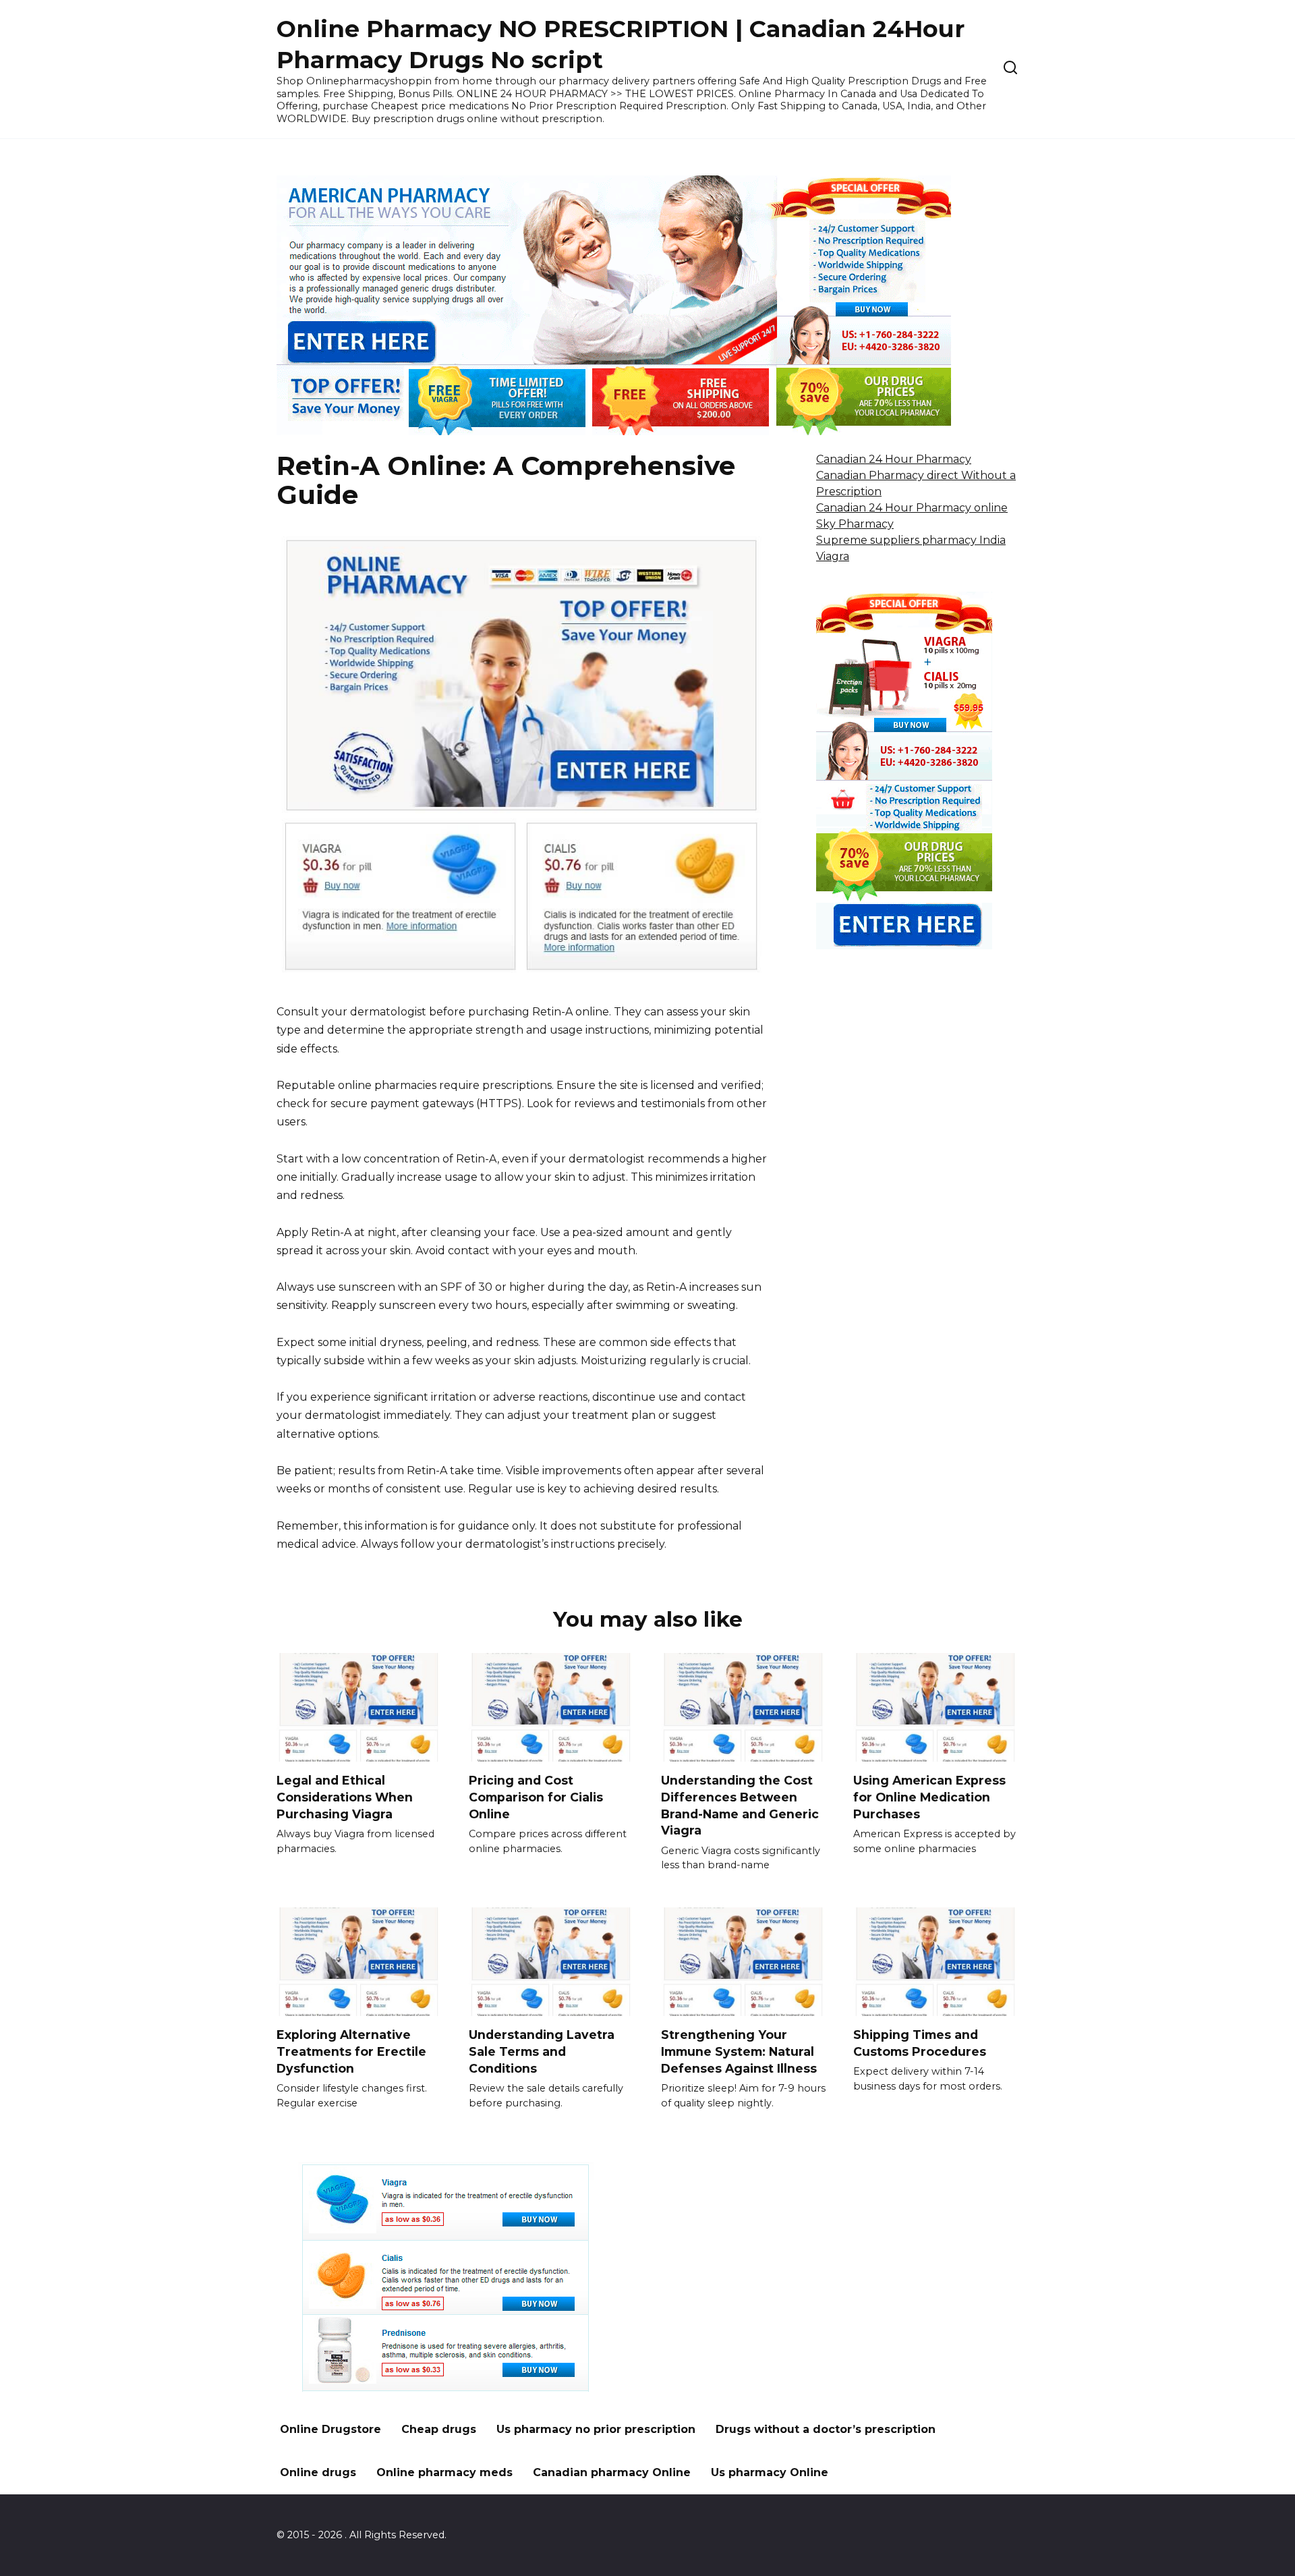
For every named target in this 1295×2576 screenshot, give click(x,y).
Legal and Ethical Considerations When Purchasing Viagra (345, 1797)
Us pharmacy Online (770, 2472)
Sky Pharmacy (855, 524)
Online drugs (318, 2472)
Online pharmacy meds (444, 2472)
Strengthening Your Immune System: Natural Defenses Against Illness (739, 2051)
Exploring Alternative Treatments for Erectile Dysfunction (351, 2051)
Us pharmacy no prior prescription (596, 2429)
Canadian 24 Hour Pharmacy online (912, 508)
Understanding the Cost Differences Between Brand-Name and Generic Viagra (740, 1805)
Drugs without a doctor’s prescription (826, 2429)
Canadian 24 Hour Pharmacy (894, 459)
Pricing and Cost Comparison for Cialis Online (536, 1797)
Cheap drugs (439, 2429)
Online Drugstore (330, 2429)
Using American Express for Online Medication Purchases (929, 1797)
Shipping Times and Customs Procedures (920, 2043)
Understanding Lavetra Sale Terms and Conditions (542, 2051)
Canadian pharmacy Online (612, 2472)
